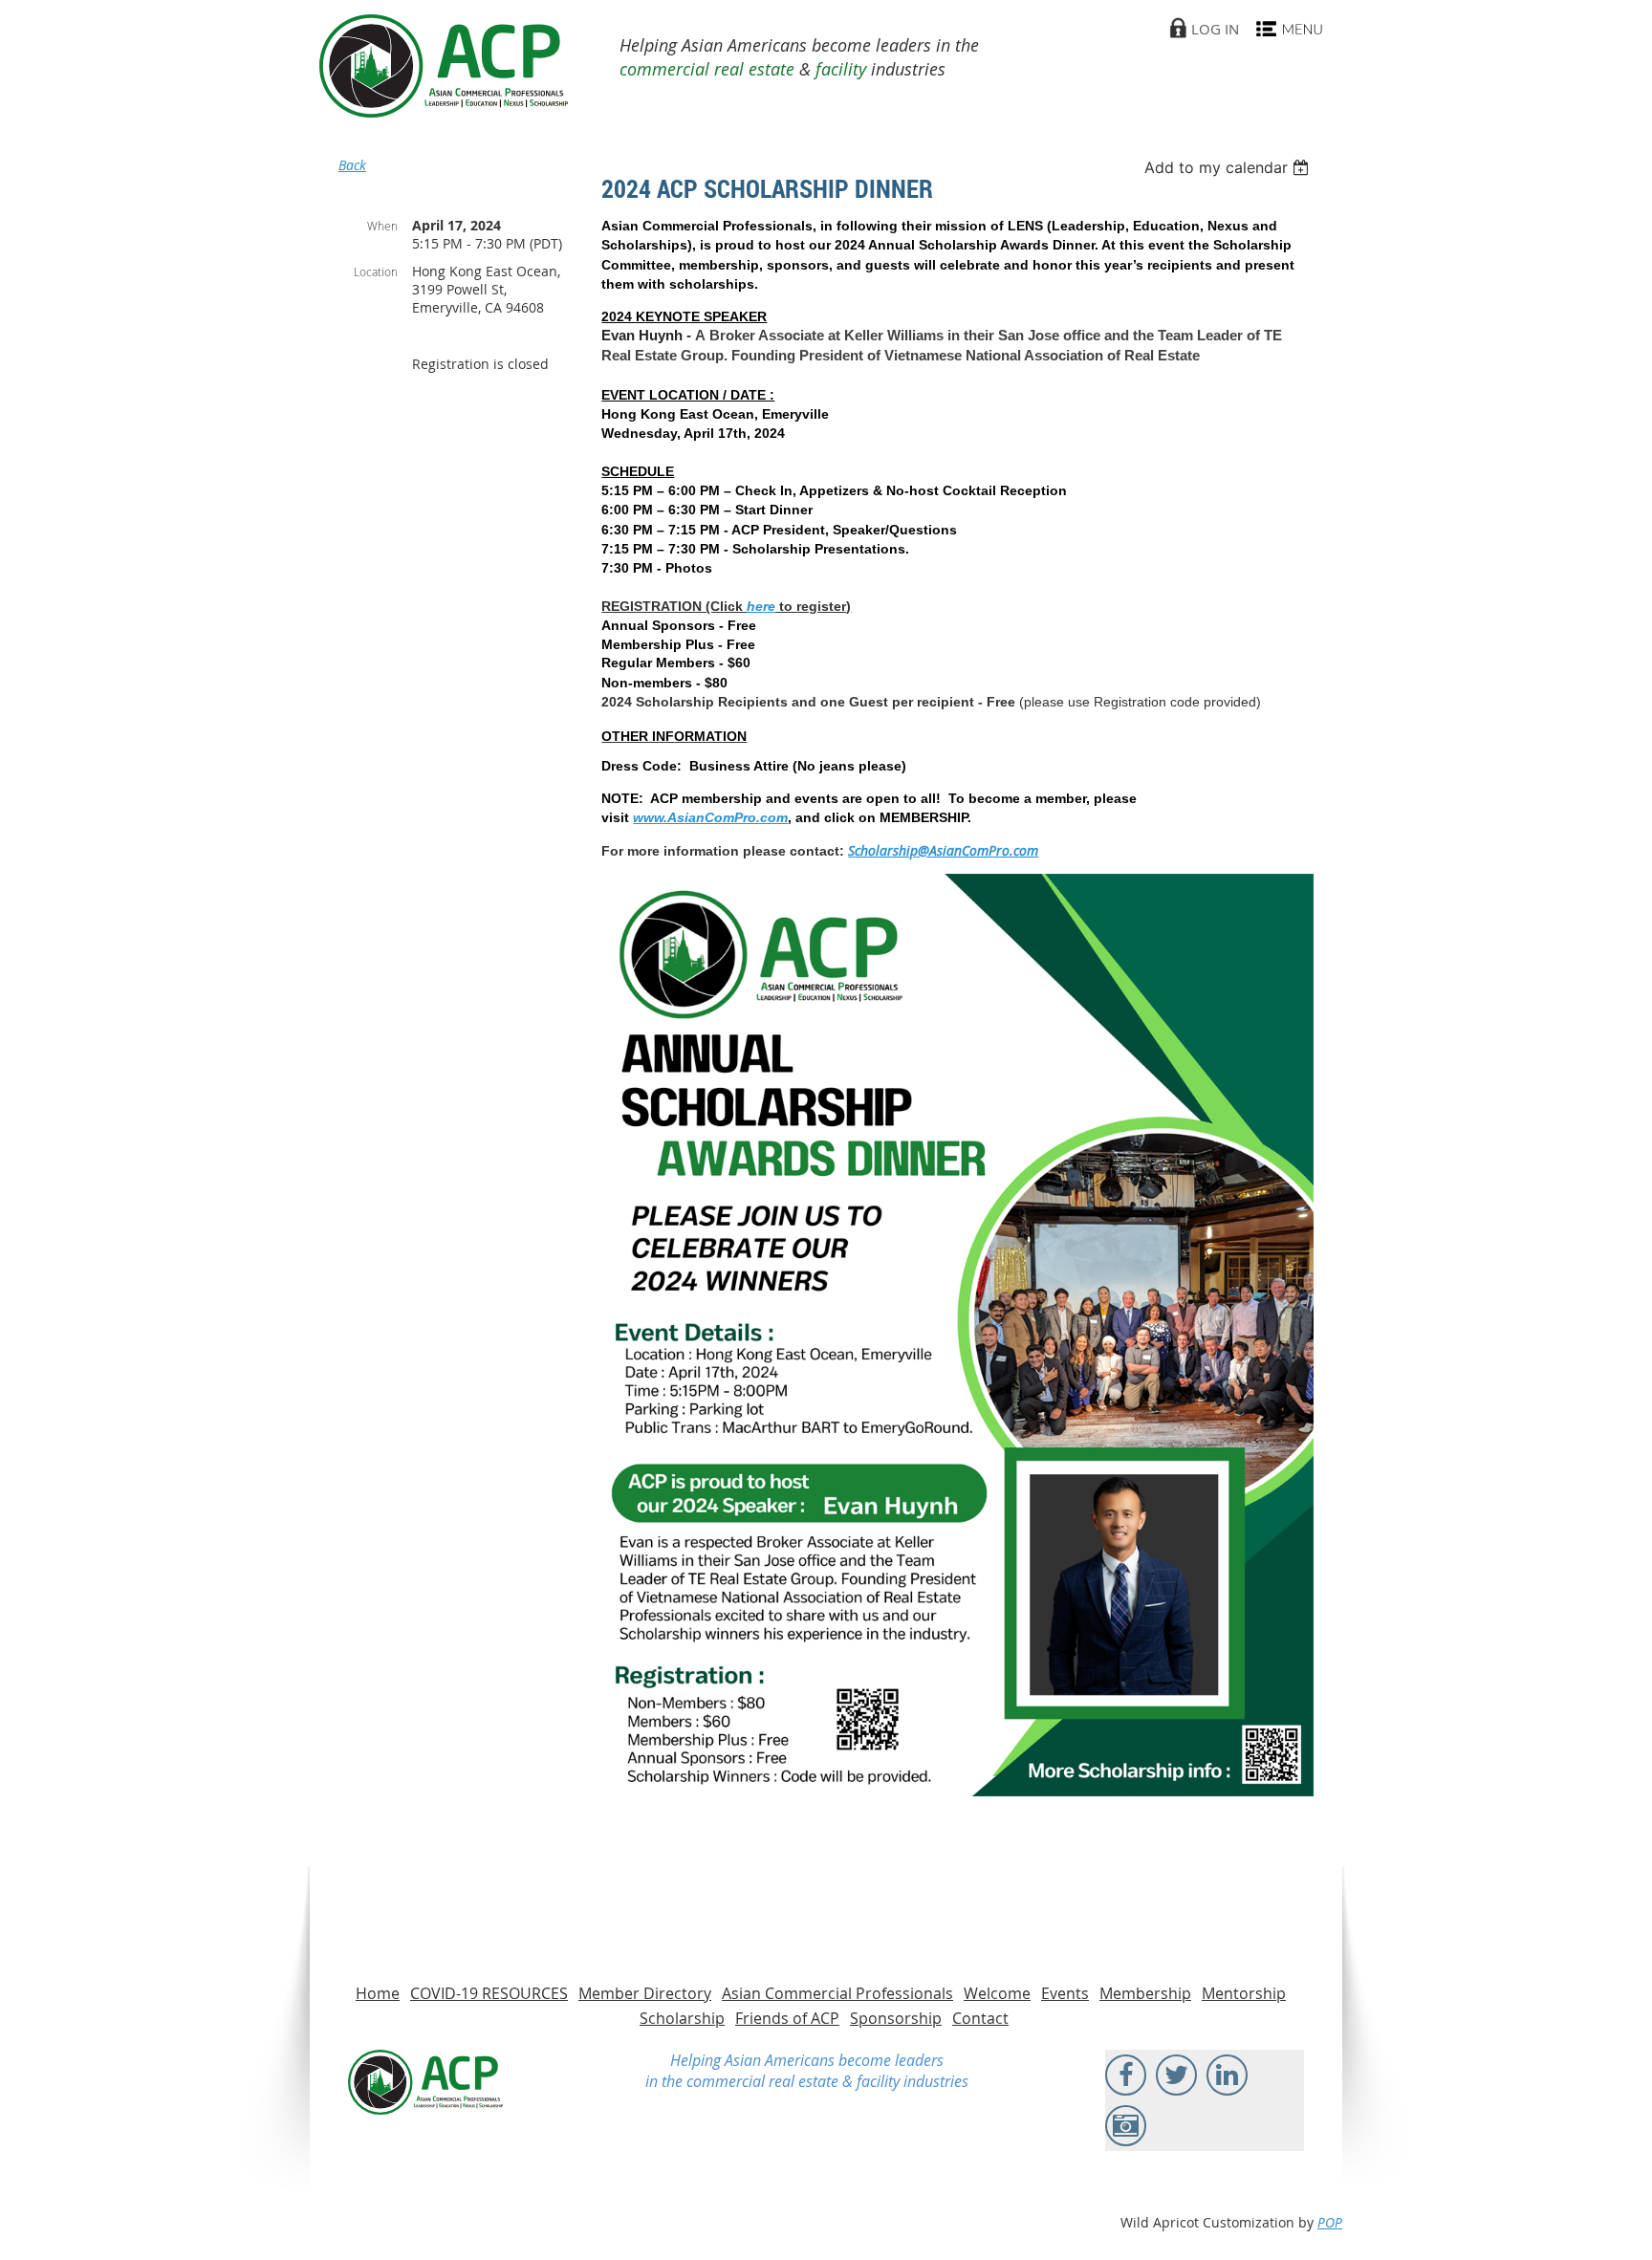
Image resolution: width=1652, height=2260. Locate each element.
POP (1330, 2222)
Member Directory (645, 1993)
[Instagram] (1126, 2126)
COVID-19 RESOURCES (489, 1993)
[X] (1176, 2075)
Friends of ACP (787, 2018)
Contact (980, 2018)
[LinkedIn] (1227, 2075)
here (761, 606)
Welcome (997, 1993)
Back (352, 165)
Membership (1145, 1993)
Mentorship (1244, 1993)
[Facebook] (1126, 2075)
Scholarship (682, 2018)
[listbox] (1229, 167)
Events (1065, 1993)
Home (378, 1993)
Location (376, 272)
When (382, 226)
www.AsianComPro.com (710, 817)
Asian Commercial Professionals (837, 1993)
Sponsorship (896, 2018)
